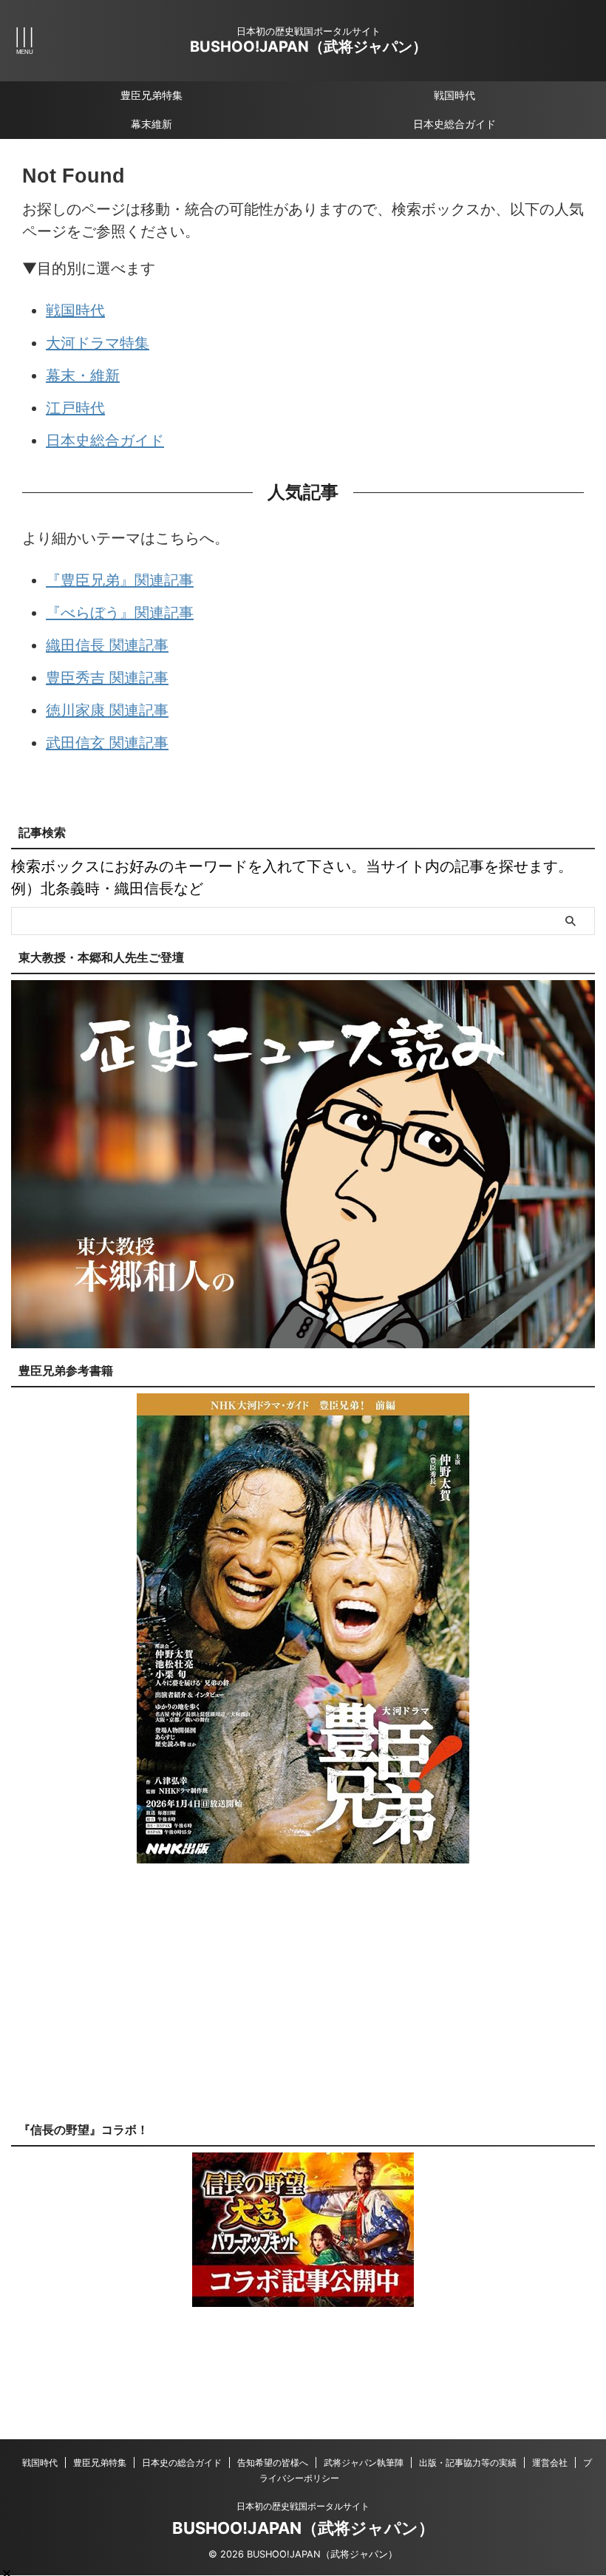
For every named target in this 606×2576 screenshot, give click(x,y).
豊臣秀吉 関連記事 (107, 678)
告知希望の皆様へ (273, 2463)
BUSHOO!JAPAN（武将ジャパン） (309, 47)
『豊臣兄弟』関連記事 (120, 580)
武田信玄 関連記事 (107, 743)
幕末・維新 (83, 375)
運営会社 (550, 2463)
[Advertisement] (303, 2004)
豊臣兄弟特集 (151, 95)
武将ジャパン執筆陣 (364, 2463)
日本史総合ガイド (454, 124)
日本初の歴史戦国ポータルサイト (303, 2506)
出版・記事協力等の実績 (468, 2463)
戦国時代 (454, 95)
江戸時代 (75, 408)
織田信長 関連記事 (107, 645)
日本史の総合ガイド (182, 2463)
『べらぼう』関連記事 (120, 613)
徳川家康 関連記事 (107, 710)
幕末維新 (151, 124)
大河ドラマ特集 (98, 343)
